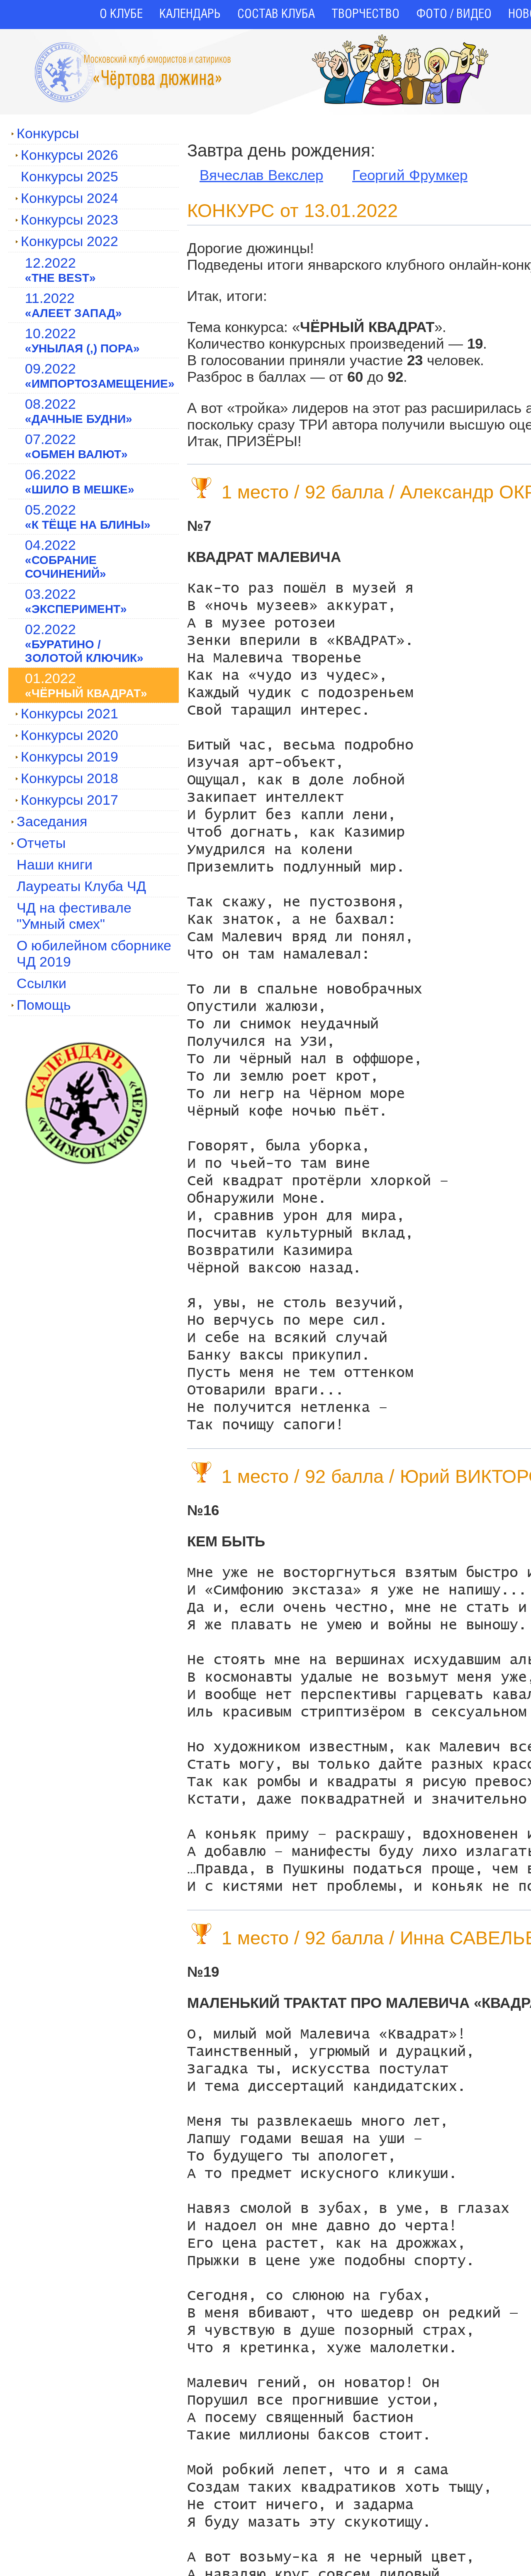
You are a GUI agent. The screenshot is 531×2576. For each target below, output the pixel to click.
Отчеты (41, 843)
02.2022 (84, 643)
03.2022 (76, 601)
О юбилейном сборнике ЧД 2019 (94, 953)
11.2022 (73, 305)
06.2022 (80, 481)
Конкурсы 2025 (69, 176)
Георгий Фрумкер (410, 175)
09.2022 (100, 375)
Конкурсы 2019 (69, 757)
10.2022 (82, 340)
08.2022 (79, 411)
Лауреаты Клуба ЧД (81, 886)
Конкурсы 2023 (69, 220)
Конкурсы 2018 (69, 778)
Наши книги (55, 864)
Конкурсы (48, 133)
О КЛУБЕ (121, 15)
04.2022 (66, 559)
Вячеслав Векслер (261, 175)
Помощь (44, 1005)
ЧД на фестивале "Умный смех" (74, 916)
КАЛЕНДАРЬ (190, 15)
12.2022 (60, 270)
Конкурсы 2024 (69, 198)
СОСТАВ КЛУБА (276, 15)
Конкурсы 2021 (69, 713)
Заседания (52, 821)
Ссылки (41, 983)
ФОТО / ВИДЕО (454, 15)
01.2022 (86, 685)
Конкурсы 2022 (69, 241)
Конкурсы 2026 (69, 155)
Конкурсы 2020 (69, 735)
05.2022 (88, 516)
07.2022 (76, 446)
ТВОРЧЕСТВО (365, 15)
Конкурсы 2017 (69, 800)
